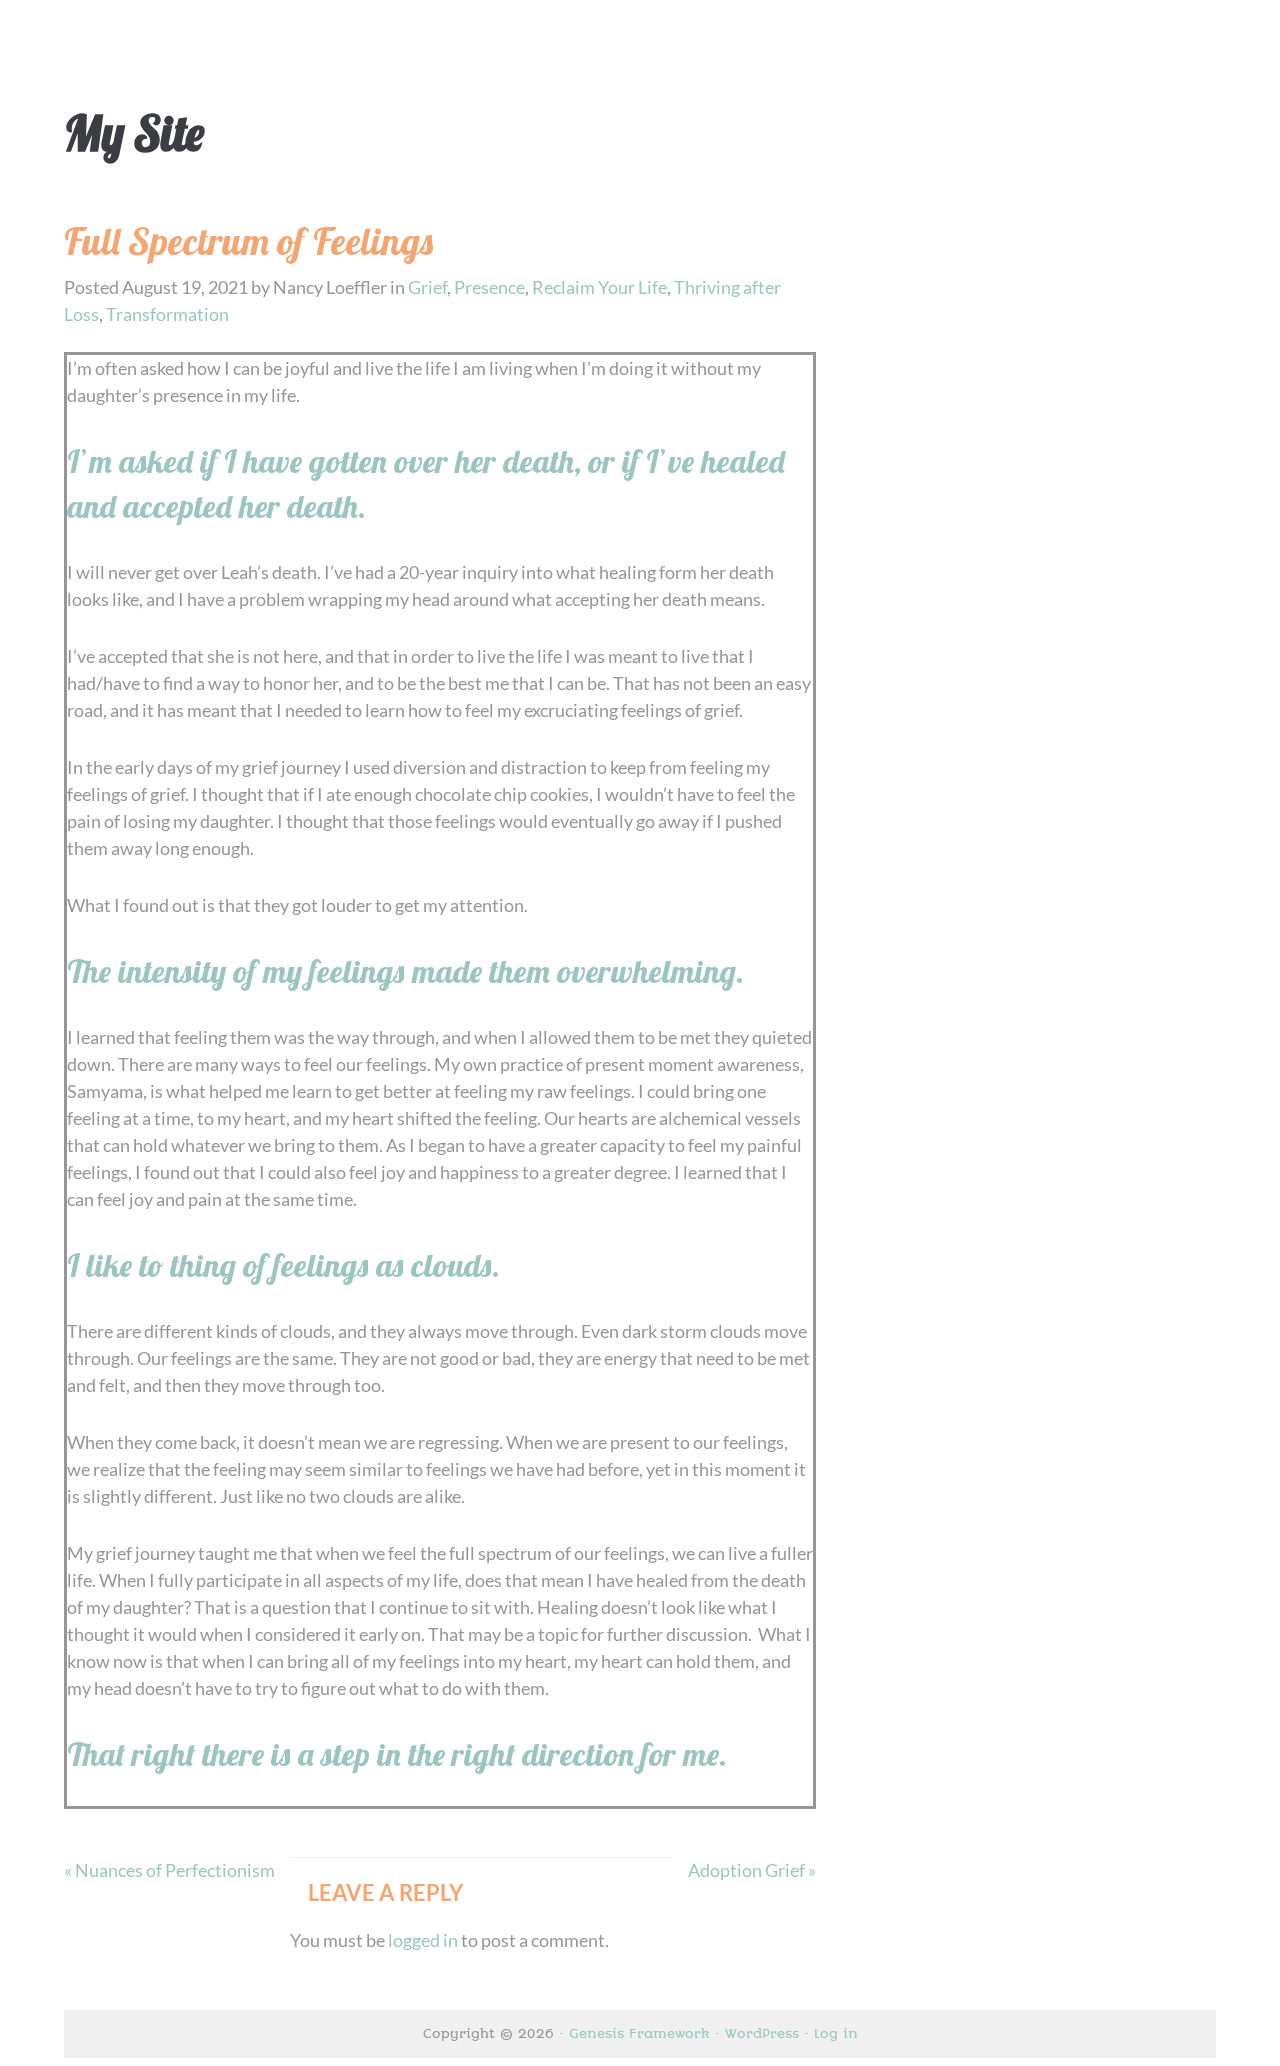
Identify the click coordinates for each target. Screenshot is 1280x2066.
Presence (489, 287)
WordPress (762, 2033)
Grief (427, 287)
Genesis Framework (639, 2033)
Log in (836, 2033)
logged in (423, 1940)
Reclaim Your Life (599, 287)
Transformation (167, 314)
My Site (134, 133)
